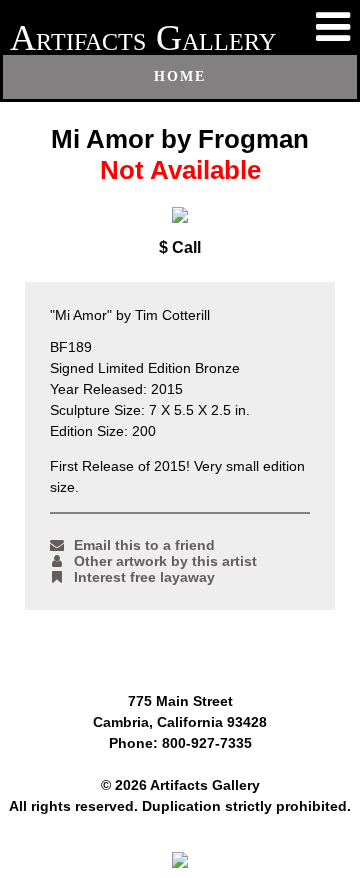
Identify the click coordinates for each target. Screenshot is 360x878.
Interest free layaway (144, 577)
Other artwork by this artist (165, 561)
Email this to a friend (144, 545)
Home (180, 76)
